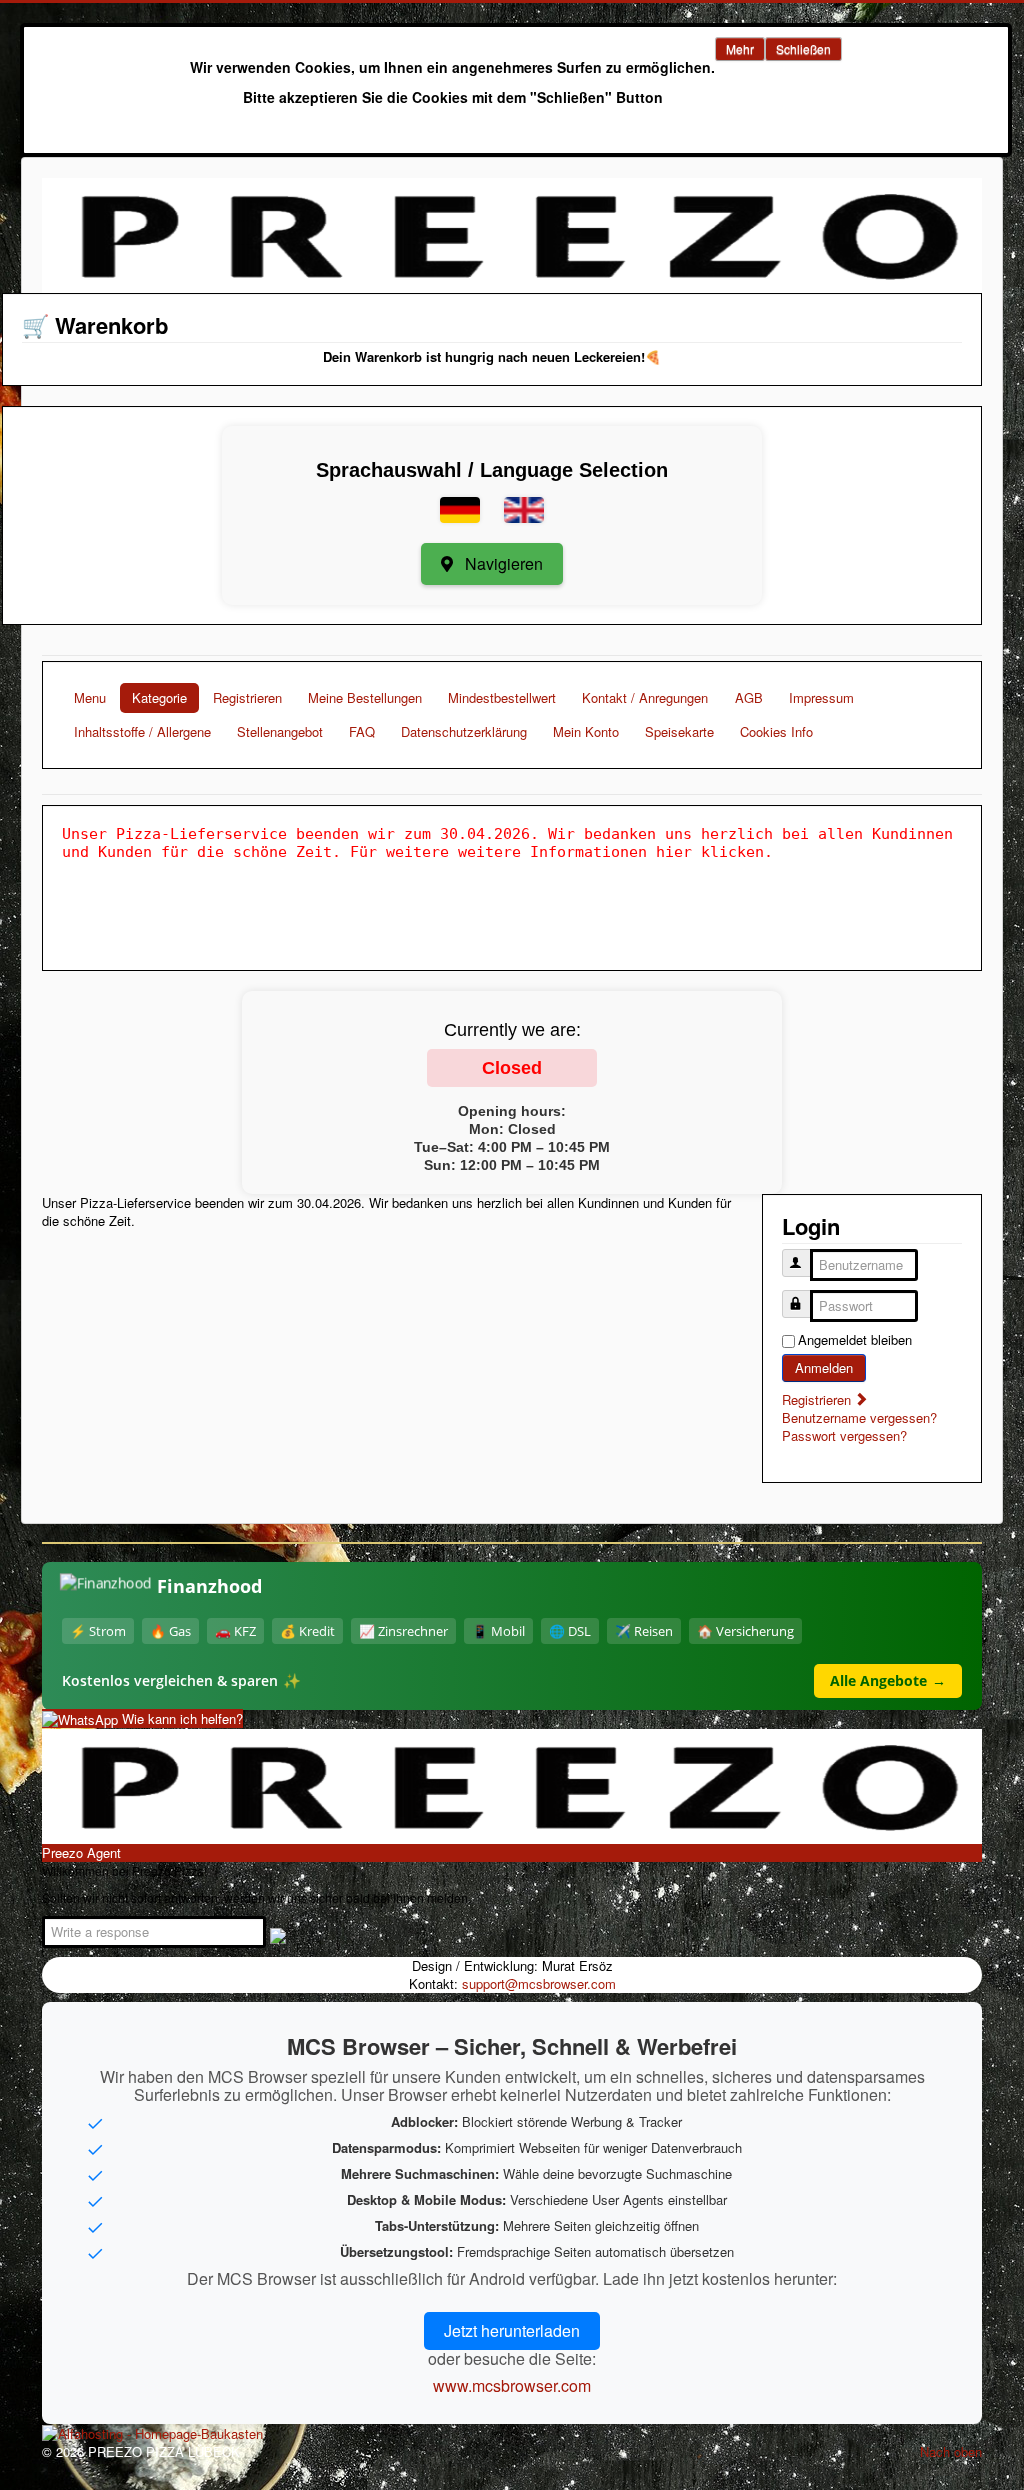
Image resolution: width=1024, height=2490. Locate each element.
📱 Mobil (498, 1631)
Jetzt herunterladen (512, 2330)
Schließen (803, 48)
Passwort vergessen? (844, 1435)
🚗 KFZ (235, 1631)
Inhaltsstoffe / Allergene (142, 731)
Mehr (740, 48)
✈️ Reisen (644, 1631)
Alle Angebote (888, 1680)
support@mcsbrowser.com (539, 1983)
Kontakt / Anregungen (645, 697)
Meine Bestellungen (365, 697)
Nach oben (951, 2451)
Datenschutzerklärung (464, 731)
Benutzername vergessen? (859, 1417)
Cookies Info (776, 731)
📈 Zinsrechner (403, 1631)
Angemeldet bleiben (855, 1340)
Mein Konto (586, 731)
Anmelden (824, 1367)
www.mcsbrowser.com (512, 2385)
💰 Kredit (307, 1631)
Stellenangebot (280, 731)
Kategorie (159, 697)
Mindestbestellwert (502, 697)
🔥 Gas (170, 1631)
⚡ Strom (98, 1631)
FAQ (362, 731)
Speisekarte (679, 731)
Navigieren (502, 563)
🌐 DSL (570, 1631)
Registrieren (247, 697)
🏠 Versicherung (745, 1631)
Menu (90, 697)
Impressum (821, 697)
